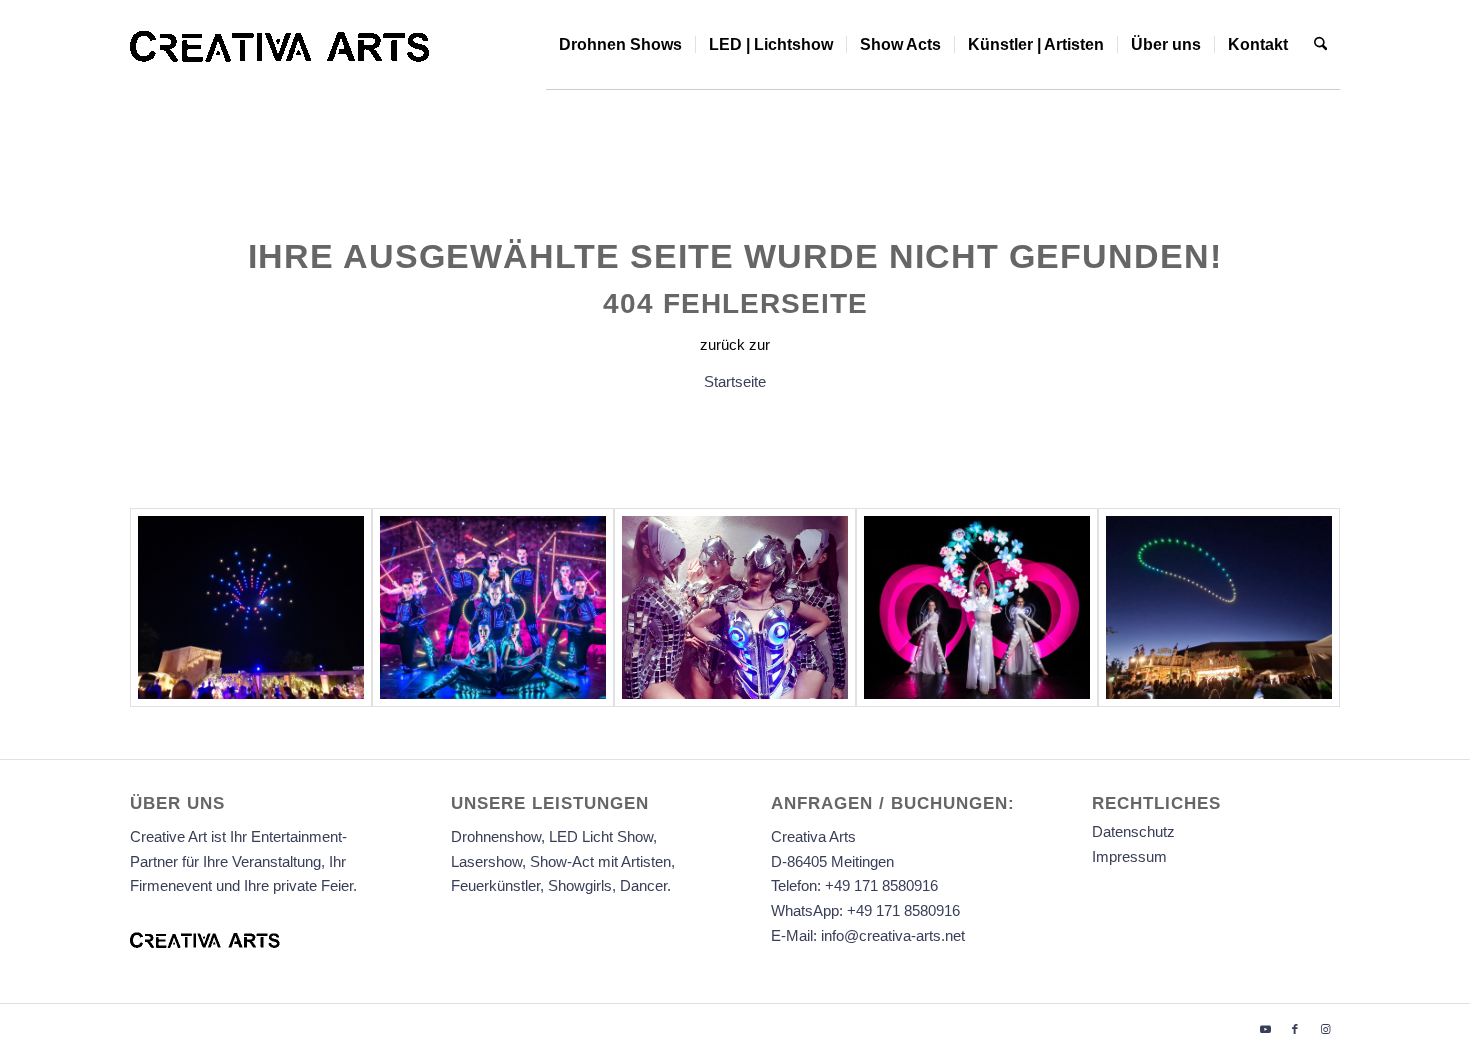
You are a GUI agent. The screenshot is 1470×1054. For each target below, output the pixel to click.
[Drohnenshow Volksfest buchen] (1219, 607)
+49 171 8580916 (881, 885)
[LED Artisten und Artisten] (493, 607)
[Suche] (1320, 45)
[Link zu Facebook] (1295, 1029)
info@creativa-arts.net (893, 935)
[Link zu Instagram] (1325, 1029)
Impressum (1129, 856)
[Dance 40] (735, 607)
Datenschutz (1133, 831)
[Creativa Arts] (280, 45)
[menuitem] (620, 45)
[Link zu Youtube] (1265, 1029)
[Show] (977, 607)
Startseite (735, 381)
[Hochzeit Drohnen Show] (251, 607)
